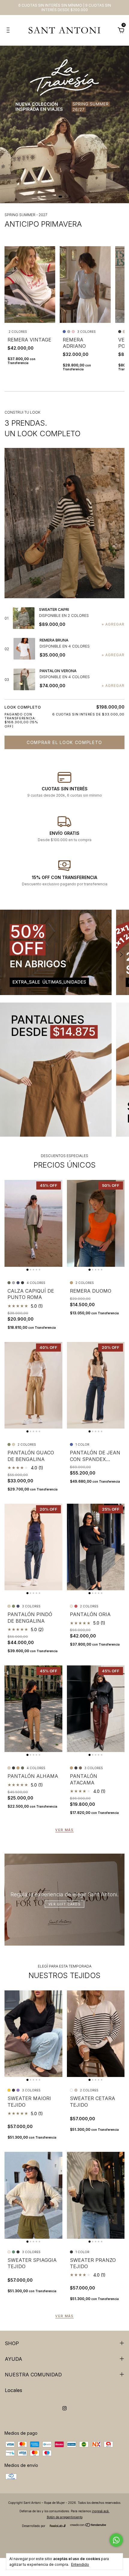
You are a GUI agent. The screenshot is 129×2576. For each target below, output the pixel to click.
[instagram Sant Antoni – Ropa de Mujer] (64, 2408)
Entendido (80, 2564)
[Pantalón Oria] (96, 1547)
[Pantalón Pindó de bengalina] (33, 1547)
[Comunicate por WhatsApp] (116, 2540)
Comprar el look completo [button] (64, 742)
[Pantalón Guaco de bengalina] (33, 1385)
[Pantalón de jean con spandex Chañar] (96, 1385)
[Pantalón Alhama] (33, 1709)
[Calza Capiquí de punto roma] (33, 1223)
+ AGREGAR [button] (113, 624)
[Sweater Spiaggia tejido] (33, 2195)
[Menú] (9, 31)
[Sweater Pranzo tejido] (96, 2195)
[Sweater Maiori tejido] (33, 2034)
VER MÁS (64, 1830)
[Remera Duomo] (96, 1223)
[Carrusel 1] (64, 124)
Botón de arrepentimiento (65, 2517)
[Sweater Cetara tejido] (96, 2034)
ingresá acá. (101, 2511)
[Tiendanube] (88, 2525)
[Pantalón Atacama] (96, 1709)
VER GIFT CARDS (64, 1904)
